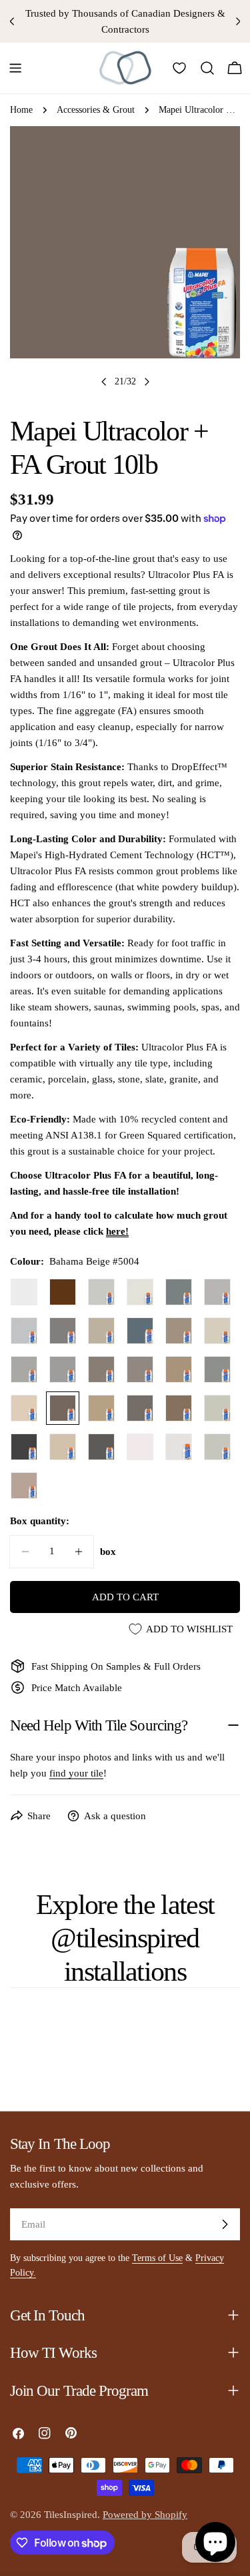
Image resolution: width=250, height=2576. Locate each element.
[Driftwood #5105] (179, 1331)
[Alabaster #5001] (217, 1408)
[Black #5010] (24, 1447)
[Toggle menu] (15, 68)
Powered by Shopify (145, 2515)
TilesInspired (71, 2515)
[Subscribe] (225, 2224)
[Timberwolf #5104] (63, 1369)
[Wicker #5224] (24, 1486)
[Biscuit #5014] (217, 1331)
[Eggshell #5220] (140, 1292)
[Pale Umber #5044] (101, 1408)
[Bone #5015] (63, 1447)
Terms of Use (157, 2258)
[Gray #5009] (140, 1408)
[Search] (207, 68)
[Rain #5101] (24, 1331)
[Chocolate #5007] (63, 1292)
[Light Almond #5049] (24, 1408)
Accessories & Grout (96, 110)
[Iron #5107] (63, 1331)
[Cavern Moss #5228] (217, 1369)
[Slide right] (147, 382)
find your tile (76, 1773)
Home (21, 110)
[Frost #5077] (24, 1292)
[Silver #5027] (24, 1369)
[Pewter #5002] (140, 1369)
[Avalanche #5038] (140, 1447)
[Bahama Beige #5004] (63, 1408)
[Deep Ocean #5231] (140, 1331)
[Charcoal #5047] (101, 1447)
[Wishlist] (179, 68)
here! (117, 1231)
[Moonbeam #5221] (179, 1447)
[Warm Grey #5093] (101, 1292)
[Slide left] (104, 382)
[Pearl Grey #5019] (179, 1292)
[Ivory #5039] (101, 1331)
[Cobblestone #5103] (217, 1292)
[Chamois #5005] (179, 1369)
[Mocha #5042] (179, 1408)
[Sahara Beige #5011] (101, 1369)
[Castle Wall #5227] (217, 1447)
